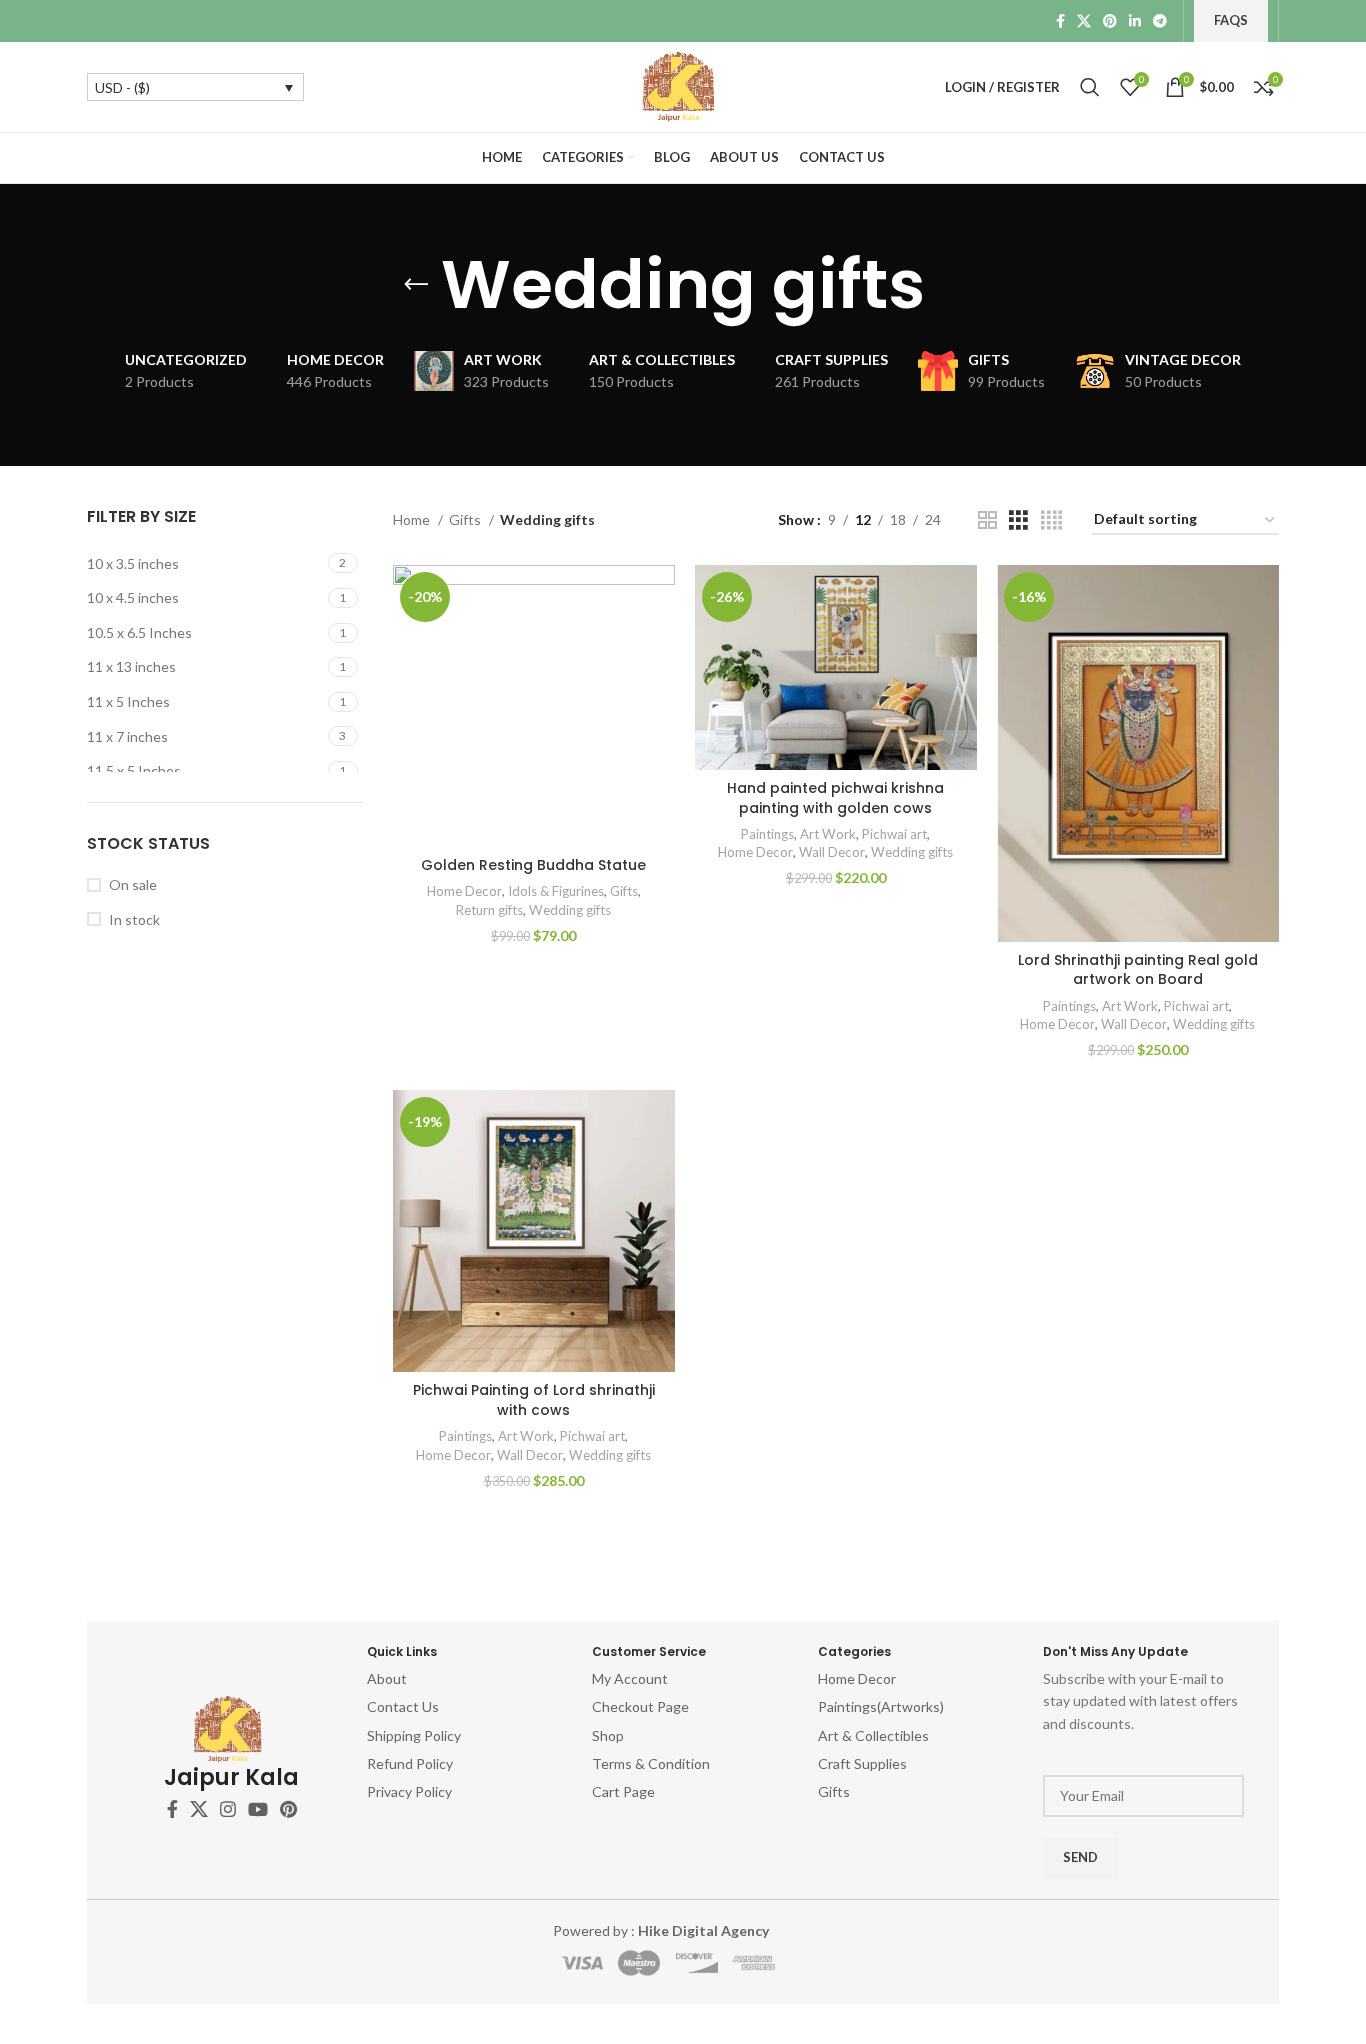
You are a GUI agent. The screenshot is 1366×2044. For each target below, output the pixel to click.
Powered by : (661, 1930)
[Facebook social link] (1060, 21)
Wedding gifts (570, 910)
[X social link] (1084, 21)
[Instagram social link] (228, 1809)
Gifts (466, 519)
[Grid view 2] (987, 520)
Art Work (828, 834)
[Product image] (534, 706)
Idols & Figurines (556, 891)
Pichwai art (894, 834)
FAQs (1231, 20)
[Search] (1090, 87)
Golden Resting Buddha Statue (533, 865)
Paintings (767, 834)
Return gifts (489, 910)
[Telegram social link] (1160, 21)
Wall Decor (832, 852)
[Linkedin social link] (1135, 21)
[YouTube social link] (258, 1809)
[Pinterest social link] (1110, 21)
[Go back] (416, 285)
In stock (134, 919)
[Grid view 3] (1018, 520)
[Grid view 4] (1051, 520)
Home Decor (464, 891)
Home (413, 519)
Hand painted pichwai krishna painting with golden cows (835, 798)
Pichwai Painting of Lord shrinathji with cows (534, 1400)
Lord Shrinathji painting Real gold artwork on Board (1138, 970)
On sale (133, 884)
